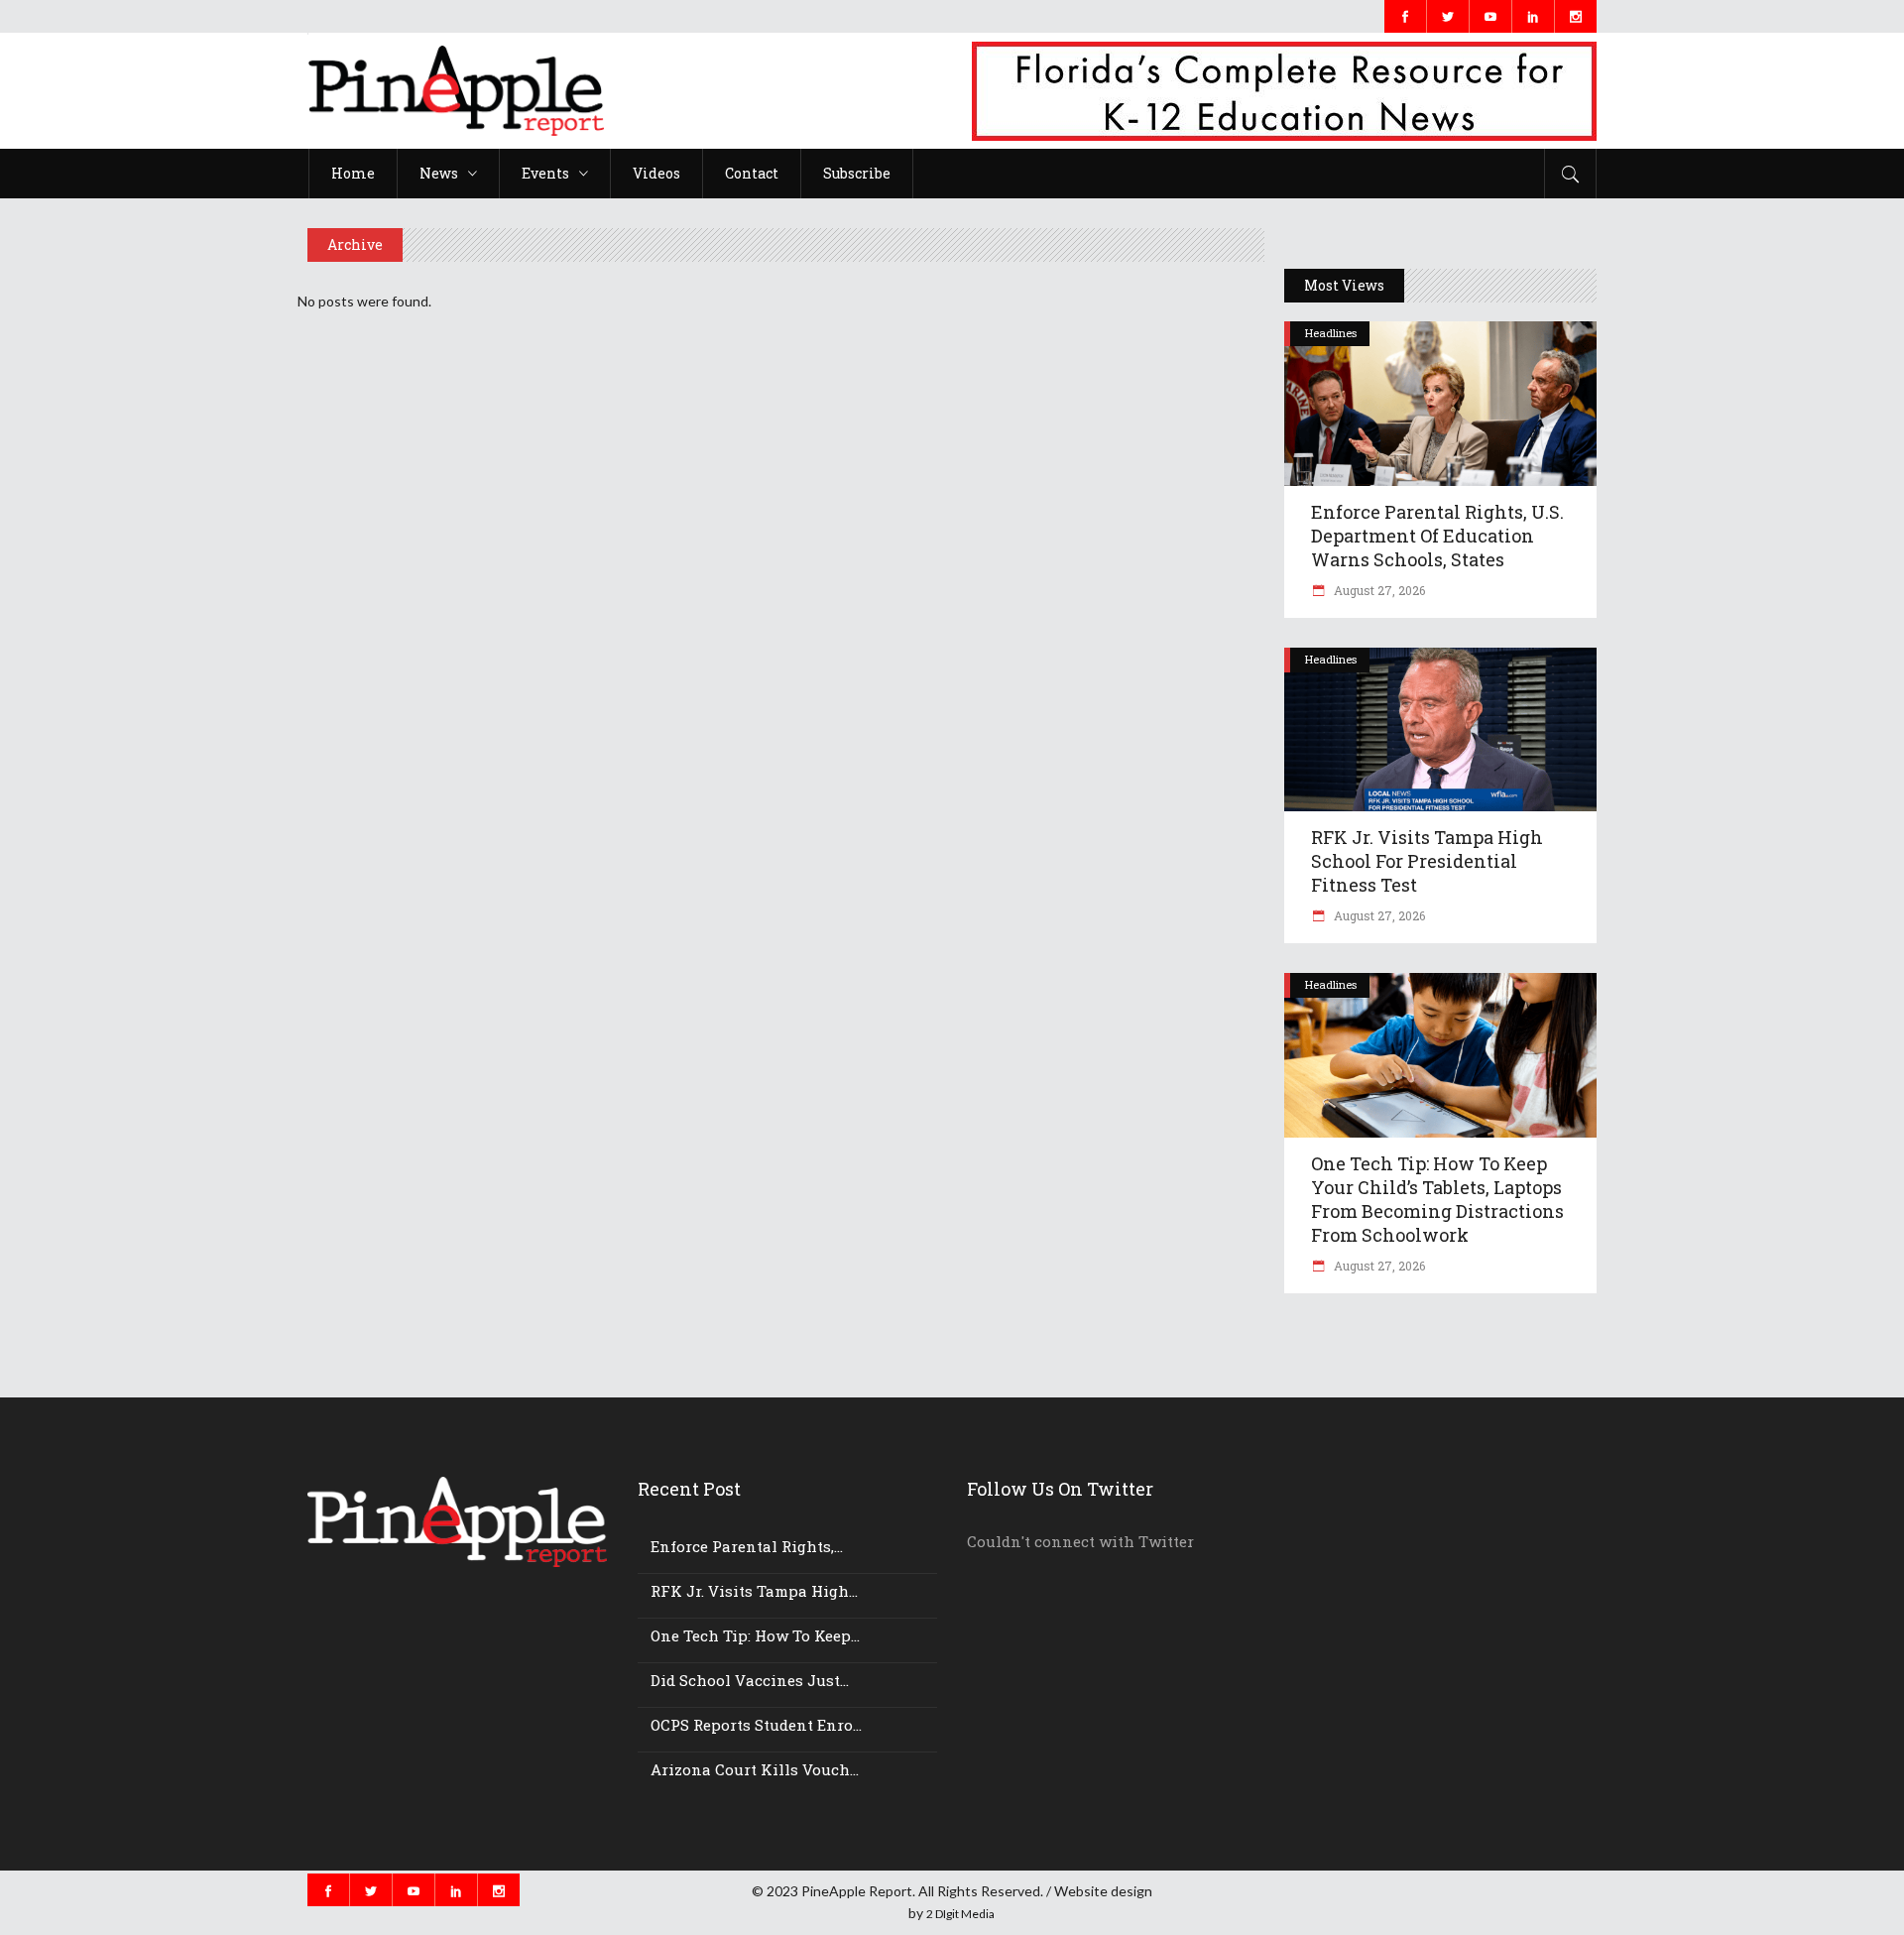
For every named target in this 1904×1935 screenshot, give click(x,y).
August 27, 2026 (1378, 590)
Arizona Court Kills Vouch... (755, 1769)
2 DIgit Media (960, 1914)
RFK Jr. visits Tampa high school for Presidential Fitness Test (1427, 861)
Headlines (1331, 333)
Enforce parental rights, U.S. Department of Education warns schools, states (1437, 536)
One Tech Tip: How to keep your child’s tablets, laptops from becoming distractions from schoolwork (1437, 1199)
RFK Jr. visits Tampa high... (754, 1591)
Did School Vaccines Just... (750, 1680)
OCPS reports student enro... (756, 1725)
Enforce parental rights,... (747, 1546)
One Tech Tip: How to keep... (755, 1635)
